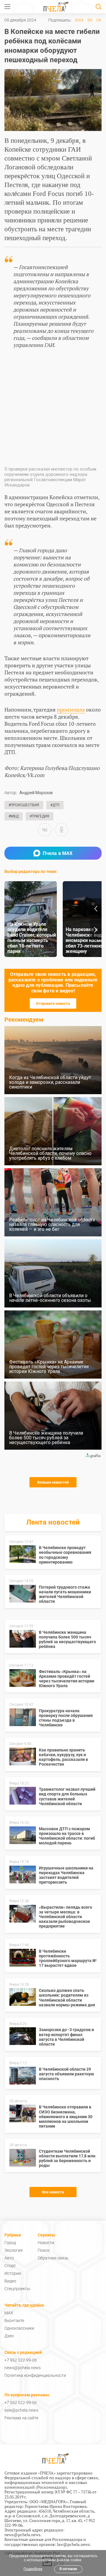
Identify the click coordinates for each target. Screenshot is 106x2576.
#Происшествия (24, 805)
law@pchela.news (73, 2544)
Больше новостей (53, 1482)
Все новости (53, 2192)
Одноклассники (19, 2328)
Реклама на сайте (21, 2418)
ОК (99, 20)
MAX (79, 20)
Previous (96, 909)
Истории (13, 2273)
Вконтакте (14, 2321)
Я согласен (68, 2569)
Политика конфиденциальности (35, 2375)
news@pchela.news (23, 2368)
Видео (10, 2281)
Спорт (10, 2266)
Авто (9, 2258)
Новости (46, 2243)
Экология (14, 2250)
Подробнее (33, 2569)
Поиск (44, 2250)
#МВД (14, 816)
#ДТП (55, 805)
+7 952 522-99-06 (21, 2360)
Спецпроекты (17, 2289)
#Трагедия (39, 816)
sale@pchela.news (21, 2410)
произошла (71, 709)
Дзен (9, 2336)
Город (10, 2243)
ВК (90, 20)
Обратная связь (53, 2258)
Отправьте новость (53, 1003)
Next (96, 930)
